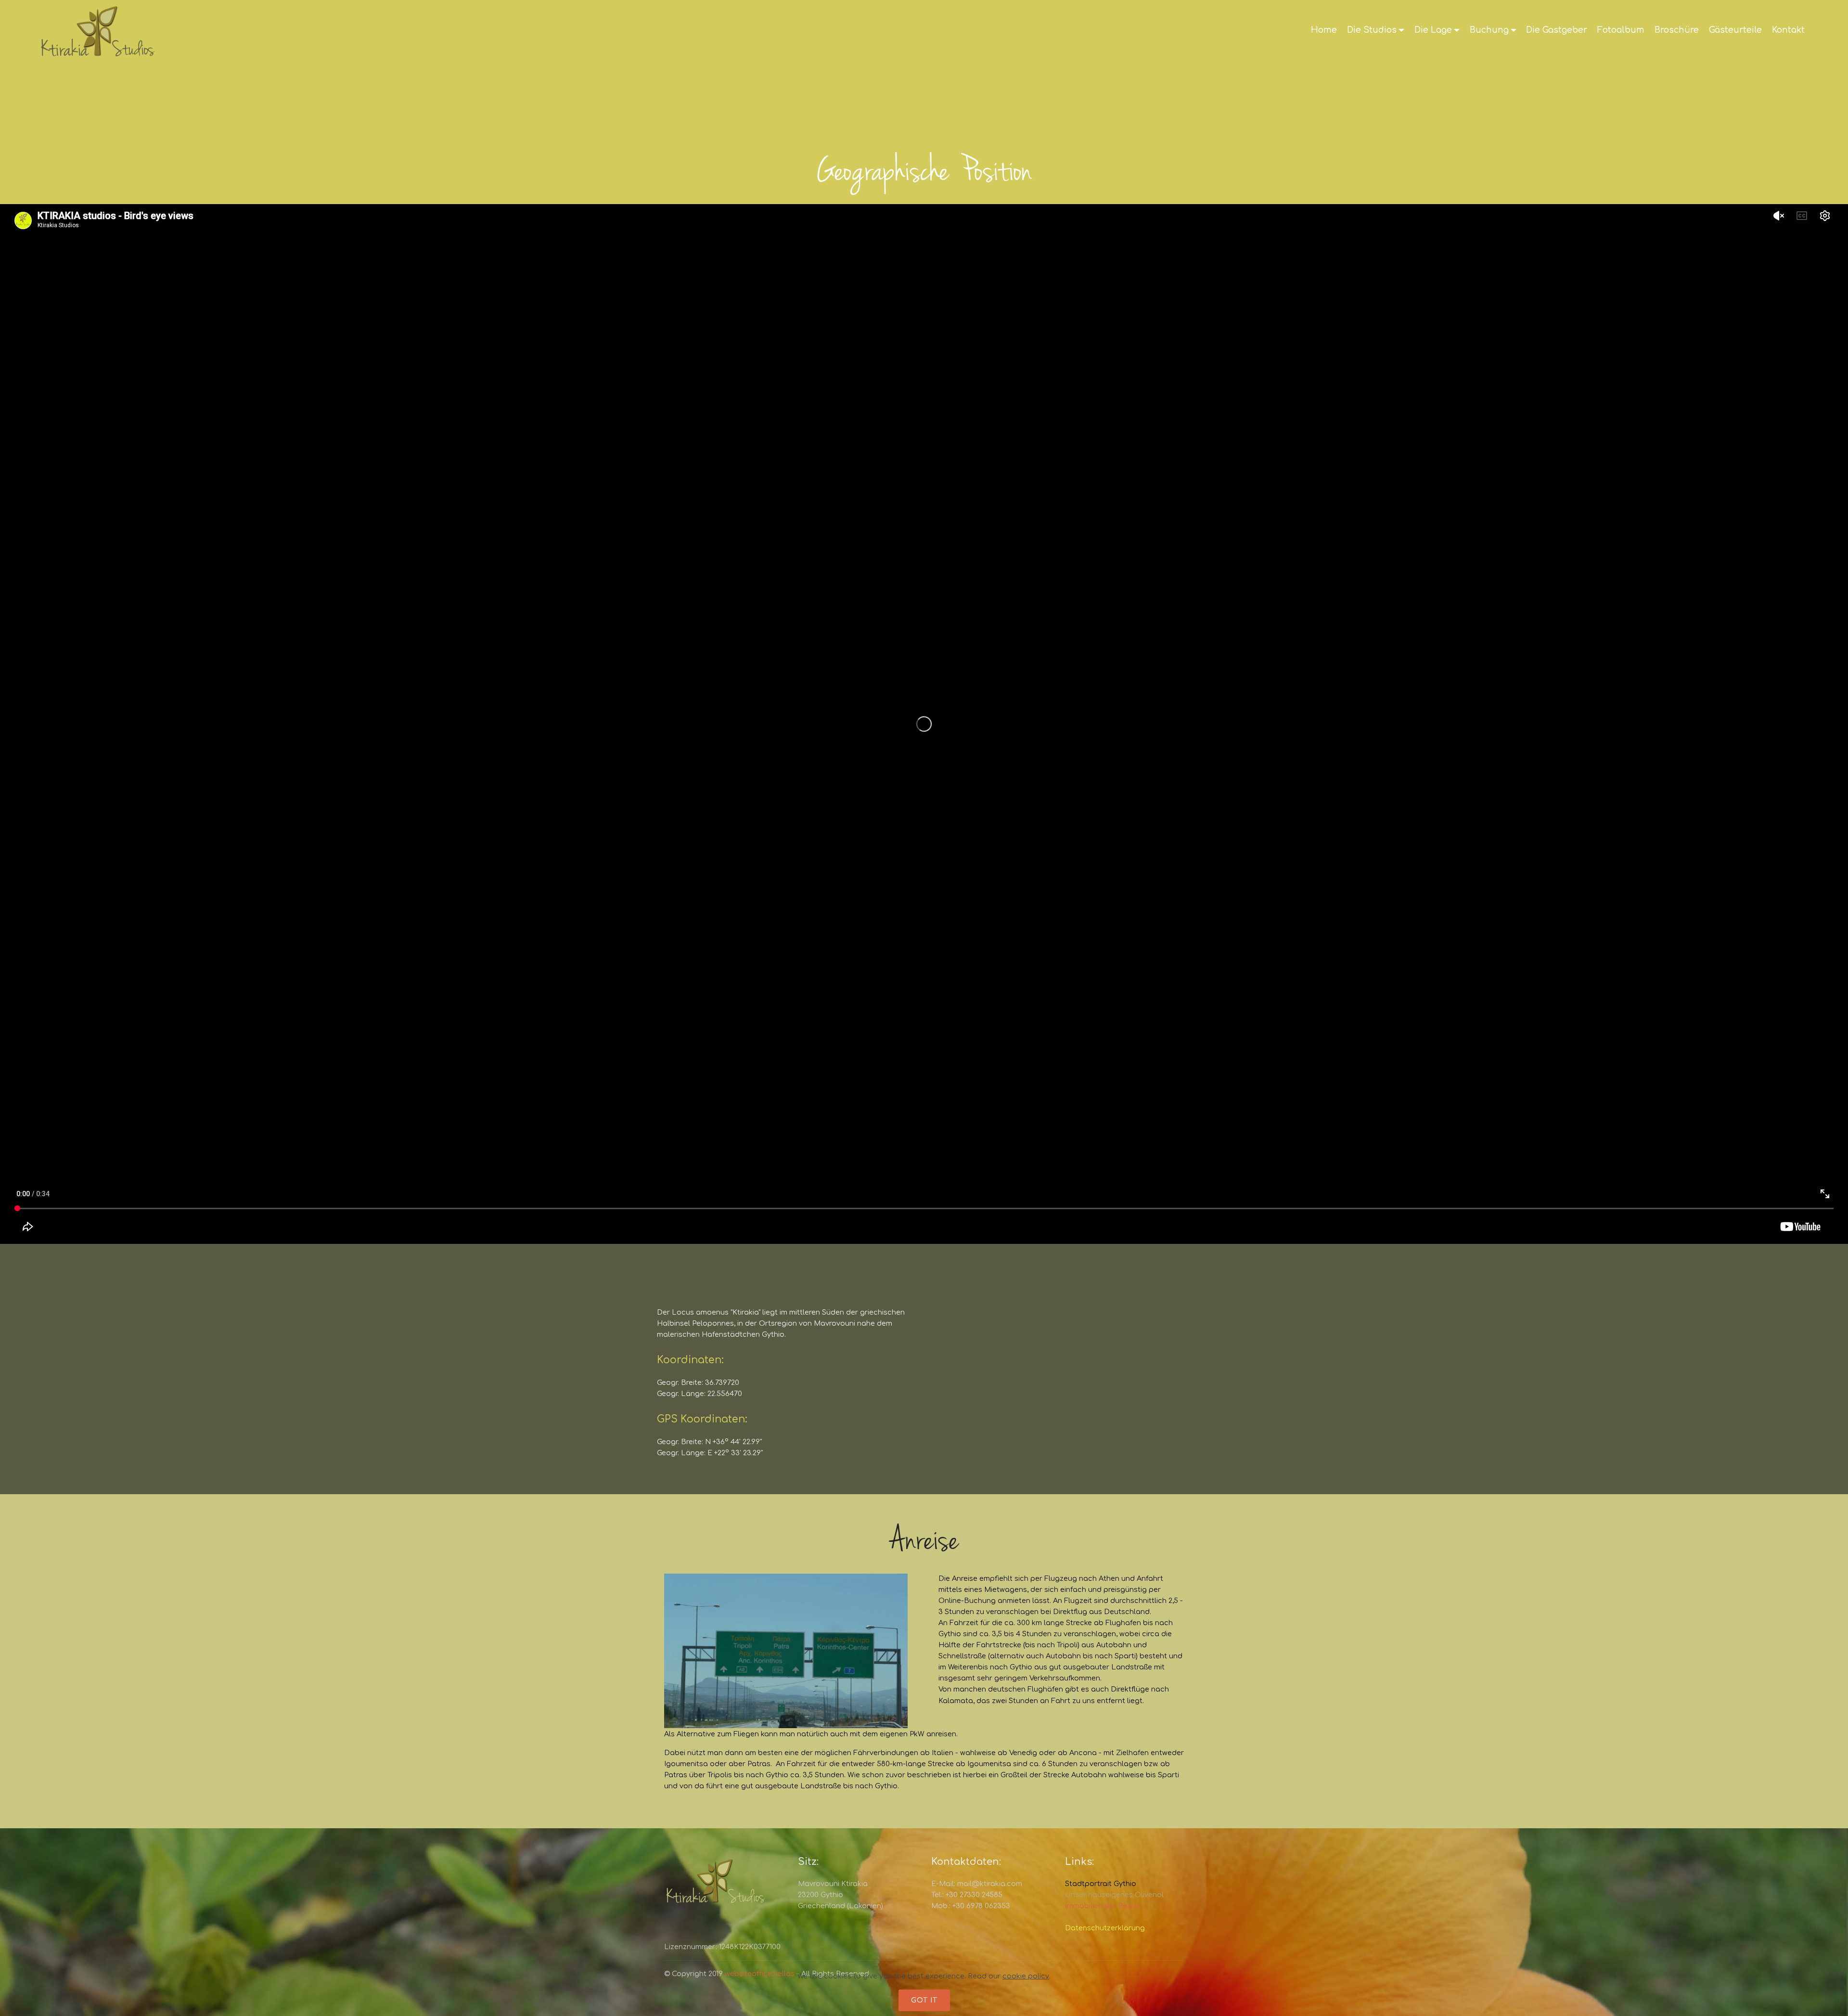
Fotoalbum (1621, 30)
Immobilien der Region (1104, 1906)
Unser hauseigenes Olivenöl (1114, 1895)
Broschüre (1677, 30)
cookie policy (1026, 1976)
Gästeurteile (1735, 30)
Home (1324, 30)
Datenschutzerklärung (1105, 1928)
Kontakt (1788, 30)
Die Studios (1372, 30)
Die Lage (1433, 30)
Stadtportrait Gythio (1101, 1884)
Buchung (1489, 30)
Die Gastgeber (1557, 30)
